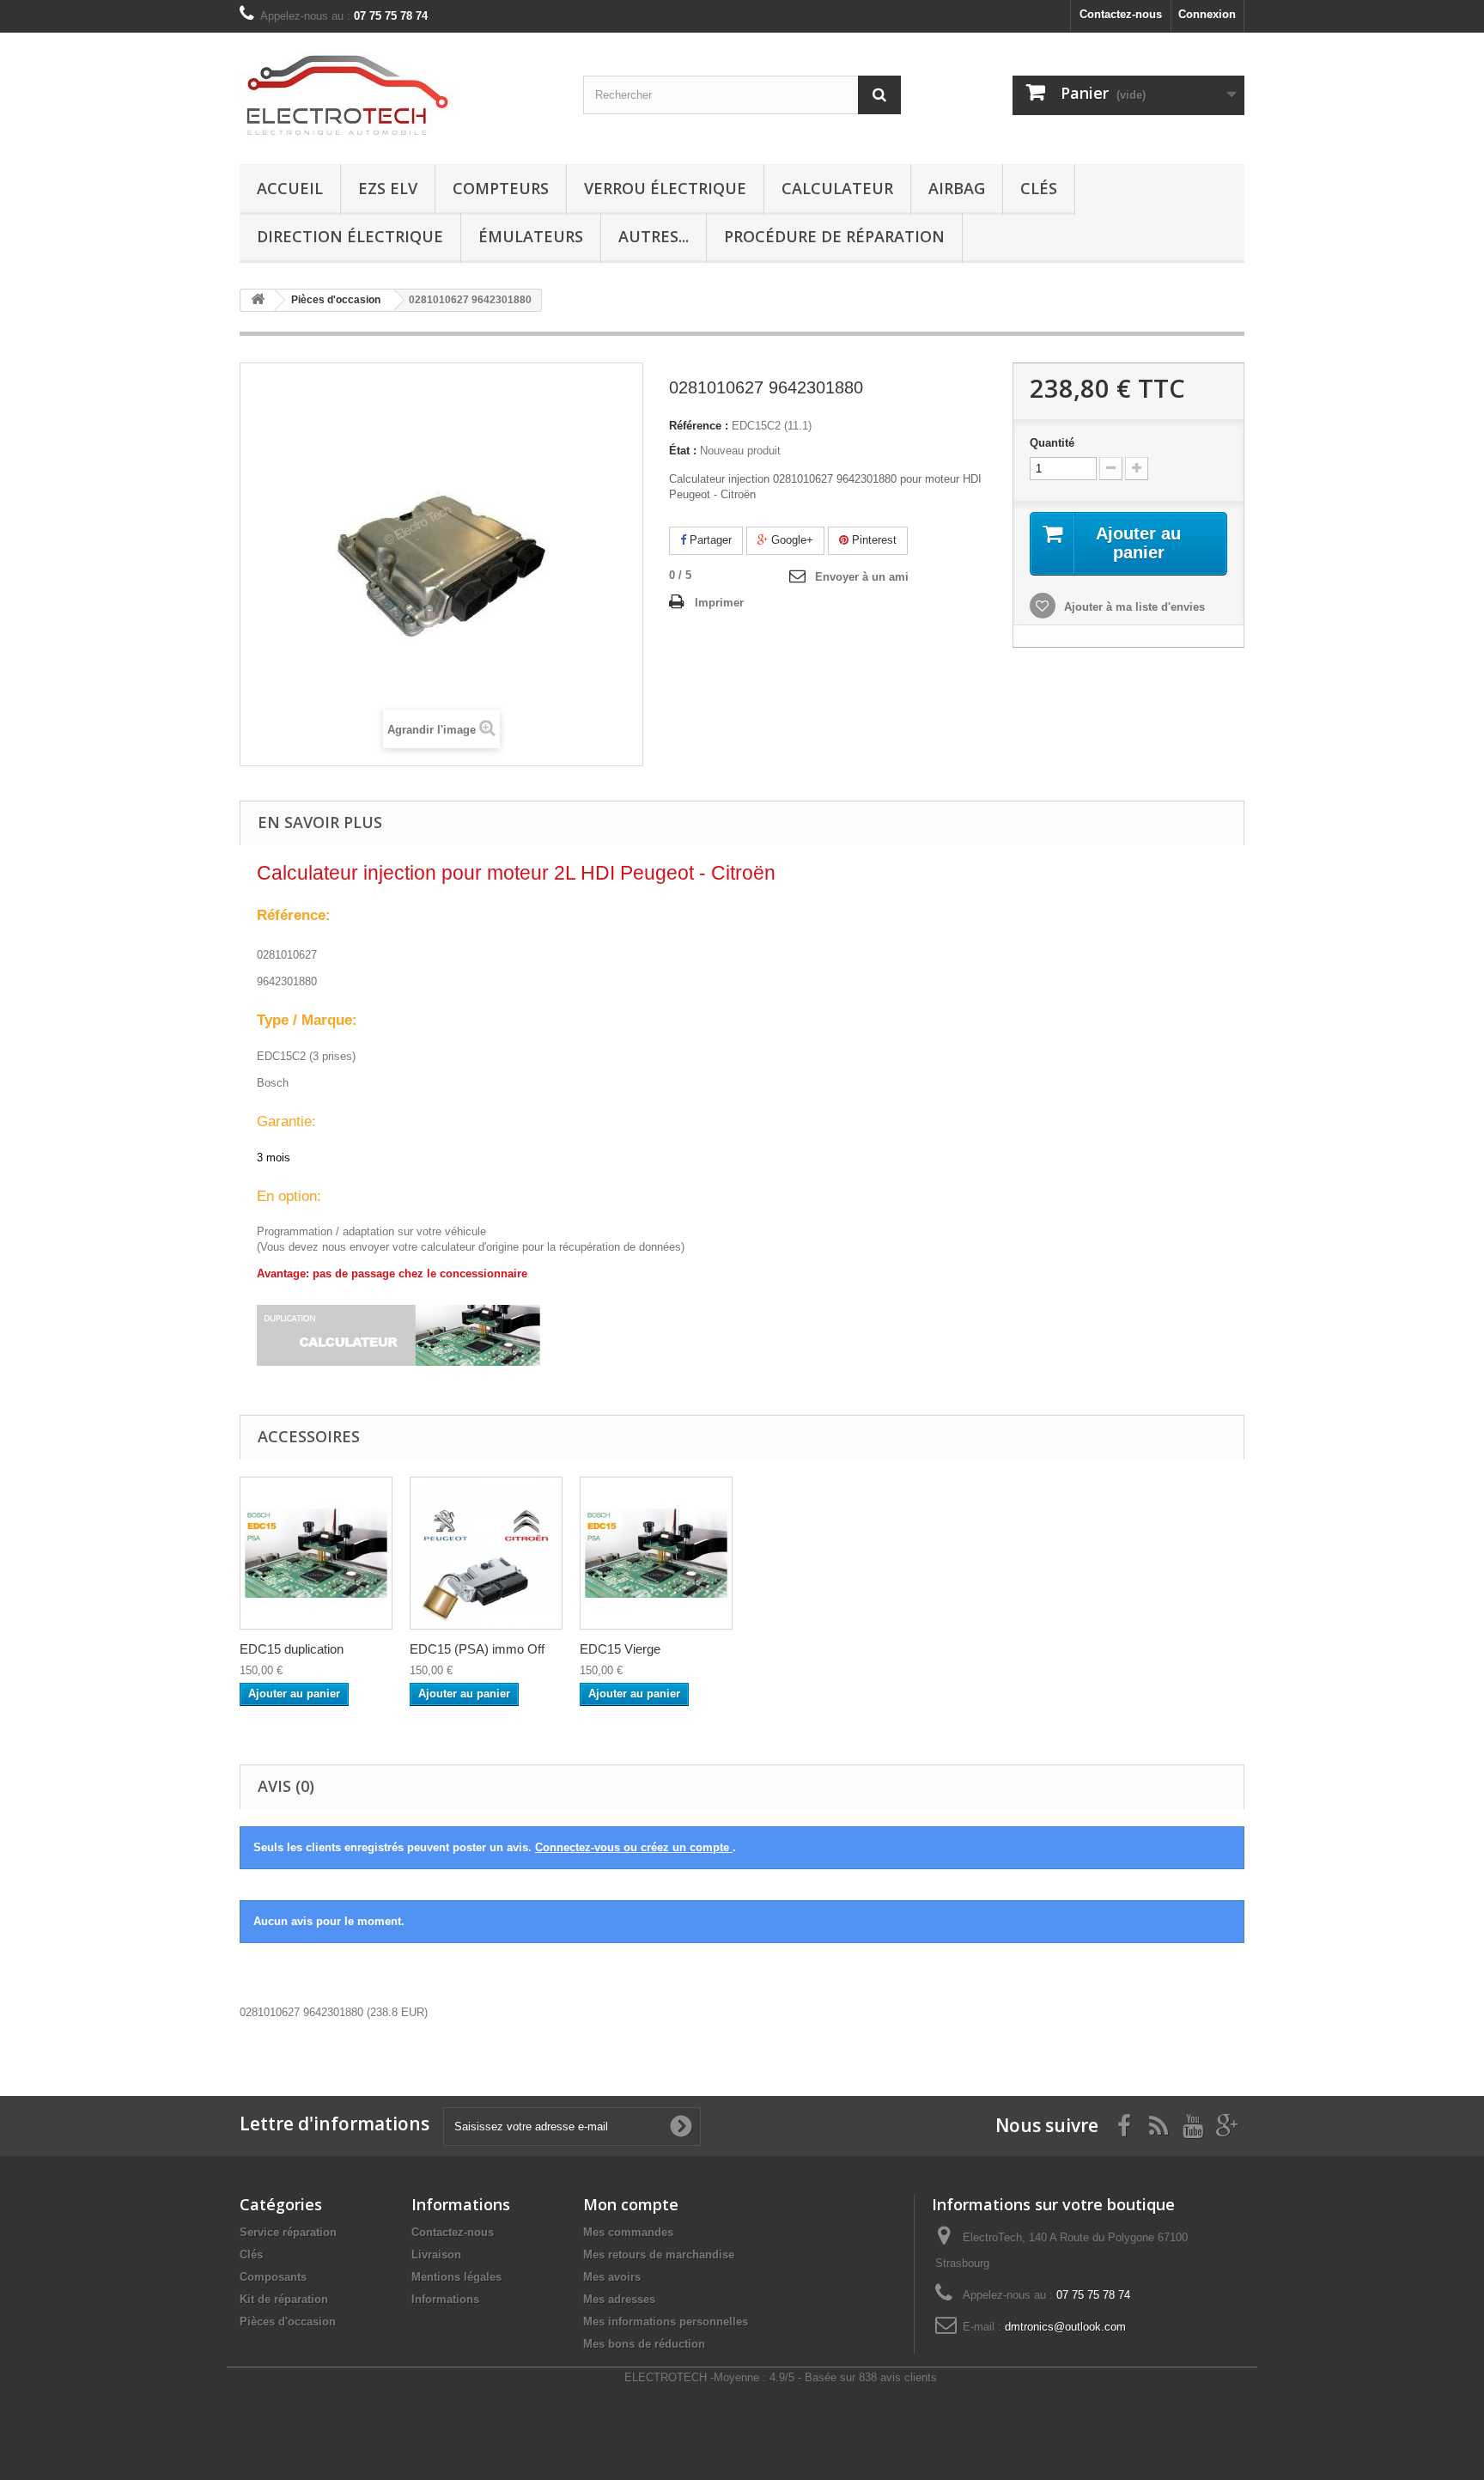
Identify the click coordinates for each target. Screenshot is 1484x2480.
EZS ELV (388, 188)
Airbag (957, 188)
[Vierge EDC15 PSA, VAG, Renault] (656, 1553)
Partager (709, 540)
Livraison (436, 2255)
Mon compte (631, 2204)
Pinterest (873, 540)
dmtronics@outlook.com (1065, 2327)
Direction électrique (350, 236)
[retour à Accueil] (258, 300)
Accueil (290, 188)
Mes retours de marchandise (659, 2255)
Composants (273, 2277)
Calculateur (837, 188)
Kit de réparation (284, 2299)
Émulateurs (531, 236)
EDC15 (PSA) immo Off (477, 1649)
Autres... (654, 236)
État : (683, 451)
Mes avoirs (612, 2277)
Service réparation (288, 2232)
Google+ (791, 540)
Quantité (1052, 443)
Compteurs (501, 188)
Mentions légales (456, 2277)
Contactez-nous (1121, 14)
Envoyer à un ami (862, 577)
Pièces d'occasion (288, 2322)
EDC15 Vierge (620, 1649)
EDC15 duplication (292, 1649)
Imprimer (719, 603)
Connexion (1207, 14)
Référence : (699, 426)
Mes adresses (619, 2299)
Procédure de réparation (834, 236)
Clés (1039, 188)
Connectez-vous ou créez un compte (634, 1847)
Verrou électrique (665, 188)
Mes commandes (628, 2232)
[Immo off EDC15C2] (486, 1553)
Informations (445, 2299)
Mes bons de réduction (644, 2344)
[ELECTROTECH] (398, 94)
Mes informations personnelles (666, 2322)
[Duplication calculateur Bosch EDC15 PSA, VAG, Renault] (316, 1553)
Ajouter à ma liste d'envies (1133, 607)
